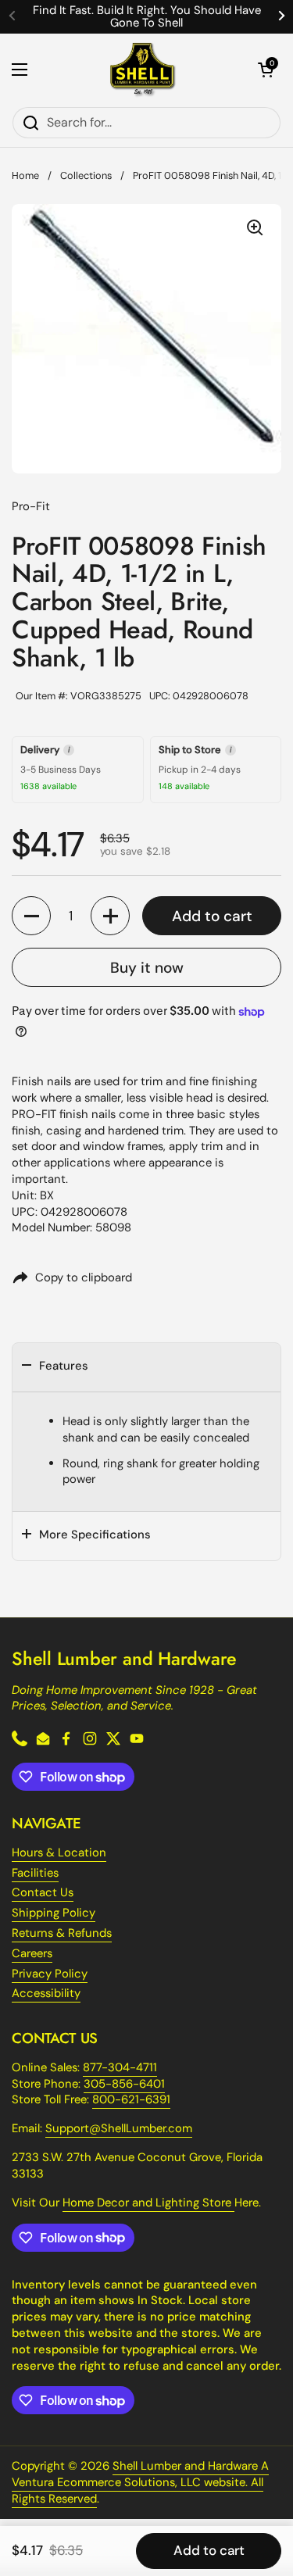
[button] (266, 70)
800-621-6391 (131, 2099)
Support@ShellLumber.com (119, 2128)
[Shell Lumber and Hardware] (143, 70)
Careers (32, 1953)
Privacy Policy (50, 1974)
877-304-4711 (120, 2067)
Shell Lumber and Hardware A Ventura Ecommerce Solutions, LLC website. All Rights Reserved (140, 2482)
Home (25, 175)
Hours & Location (59, 1853)
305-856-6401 (124, 2084)
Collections (86, 175)
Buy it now (147, 968)
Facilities (35, 1873)
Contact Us (43, 1892)
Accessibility (46, 1993)
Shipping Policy (54, 1913)
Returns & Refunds (62, 1933)
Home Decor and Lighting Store (148, 2203)
